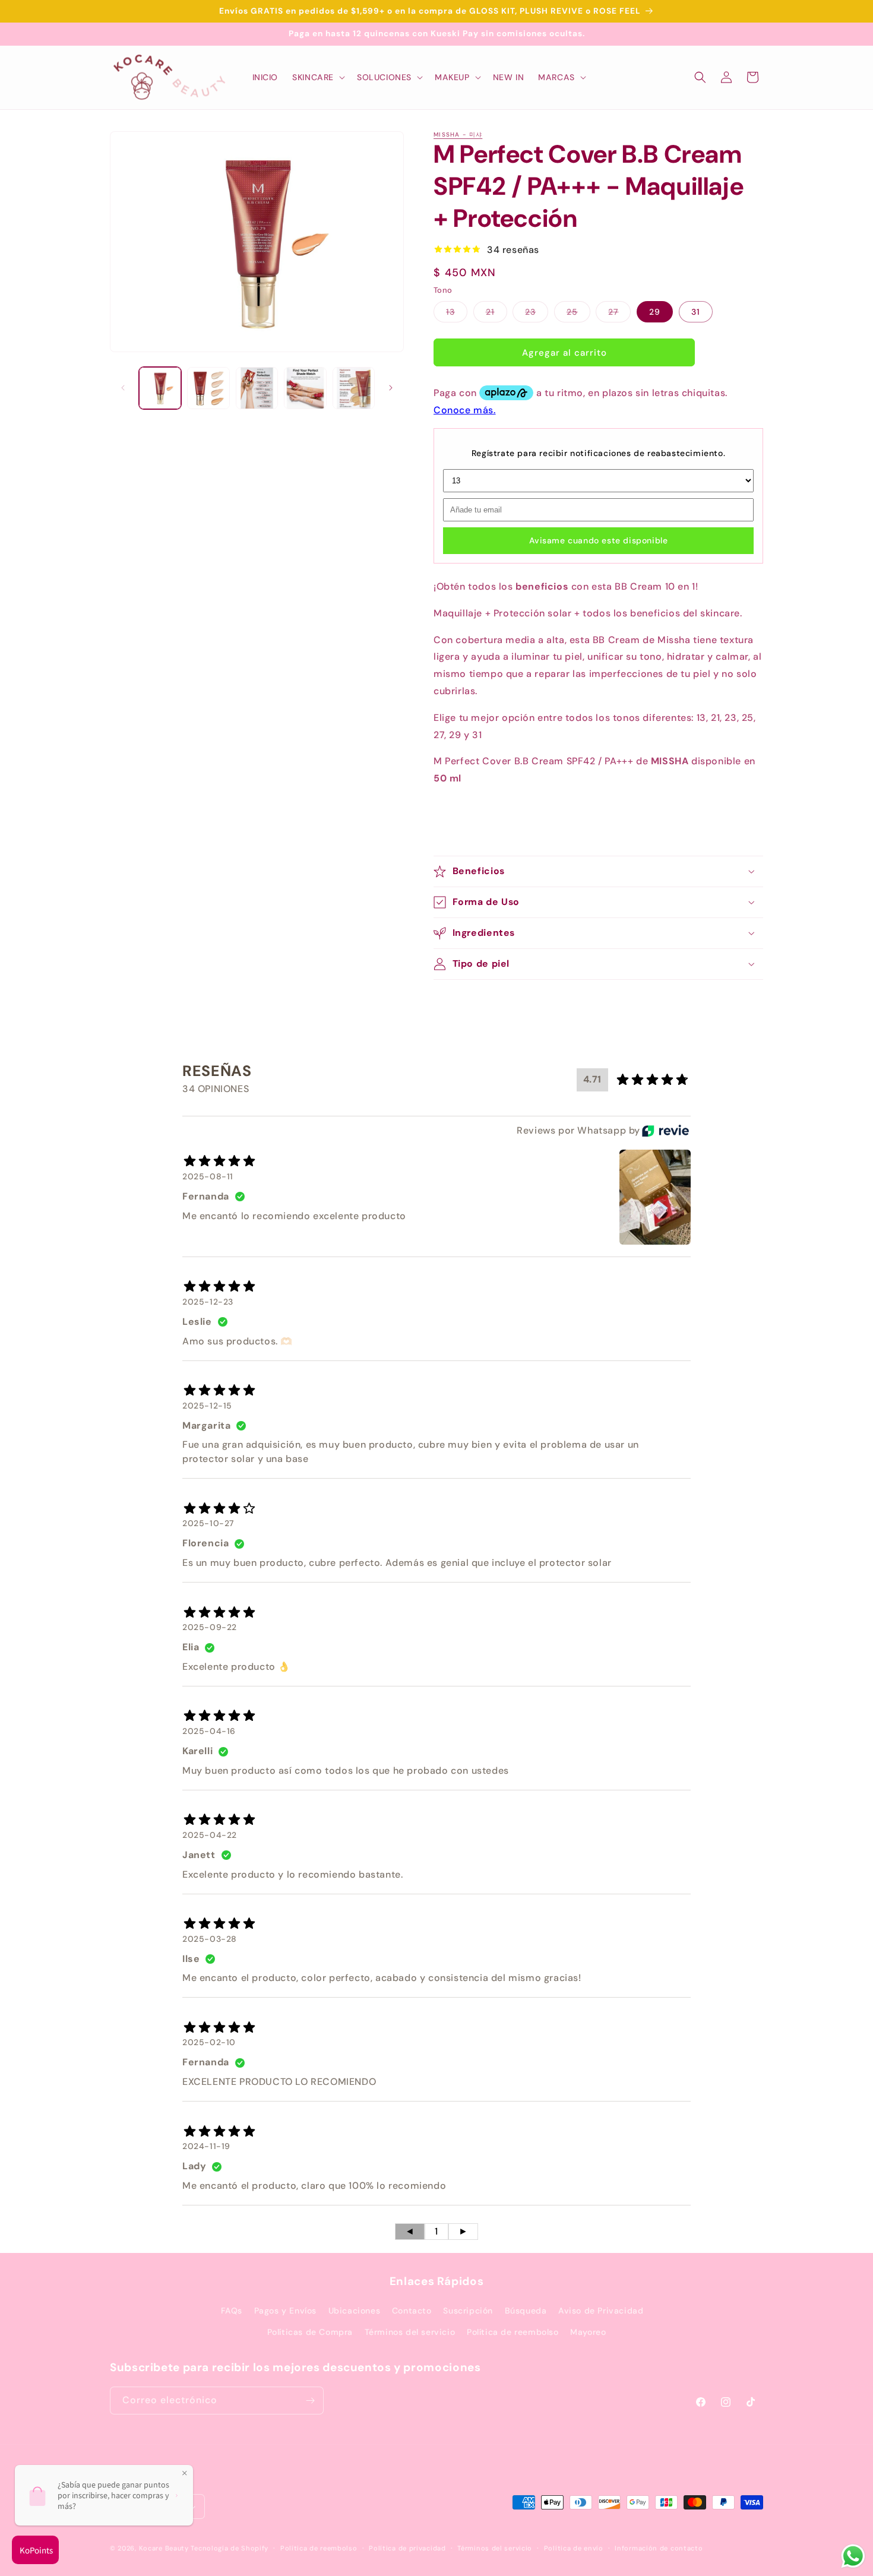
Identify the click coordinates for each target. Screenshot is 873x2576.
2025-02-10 (209, 2043)
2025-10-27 (208, 1524)
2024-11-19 (206, 2146)
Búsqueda (526, 2311)
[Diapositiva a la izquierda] (123, 388)
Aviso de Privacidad (601, 2311)
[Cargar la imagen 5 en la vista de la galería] (354, 388)
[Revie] (665, 1131)
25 (578, 314)
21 (496, 314)
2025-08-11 (208, 1176)
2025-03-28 (210, 1939)
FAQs (232, 2311)
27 (619, 314)
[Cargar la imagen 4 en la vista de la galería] (305, 388)
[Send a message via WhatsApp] (853, 2556)
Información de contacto (659, 2548)
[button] (317, 77)
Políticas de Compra (310, 2332)
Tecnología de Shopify (230, 2549)
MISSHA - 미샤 (458, 135)
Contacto (412, 2311)
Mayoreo (588, 2332)
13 (457, 314)
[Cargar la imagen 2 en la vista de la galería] (208, 388)
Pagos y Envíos (285, 2311)
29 (655, 312)
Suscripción (468, 2311)
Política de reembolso (513, 2332)
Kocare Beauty (164, 2549)
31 (696, 312)
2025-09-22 (210, 1627)
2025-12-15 (207, 1406)
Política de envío (574, 2548)
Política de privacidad (407, 2548)
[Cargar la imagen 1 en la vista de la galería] (160, 388)
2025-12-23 (208, 1302)
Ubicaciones (355, 2311)
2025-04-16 (209, 1731)
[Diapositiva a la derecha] (391, 388)
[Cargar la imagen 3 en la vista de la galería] (257, 388)
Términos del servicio (410, 2332)
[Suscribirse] (310, 2401)
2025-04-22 (210, 1835)
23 (537, 314)
